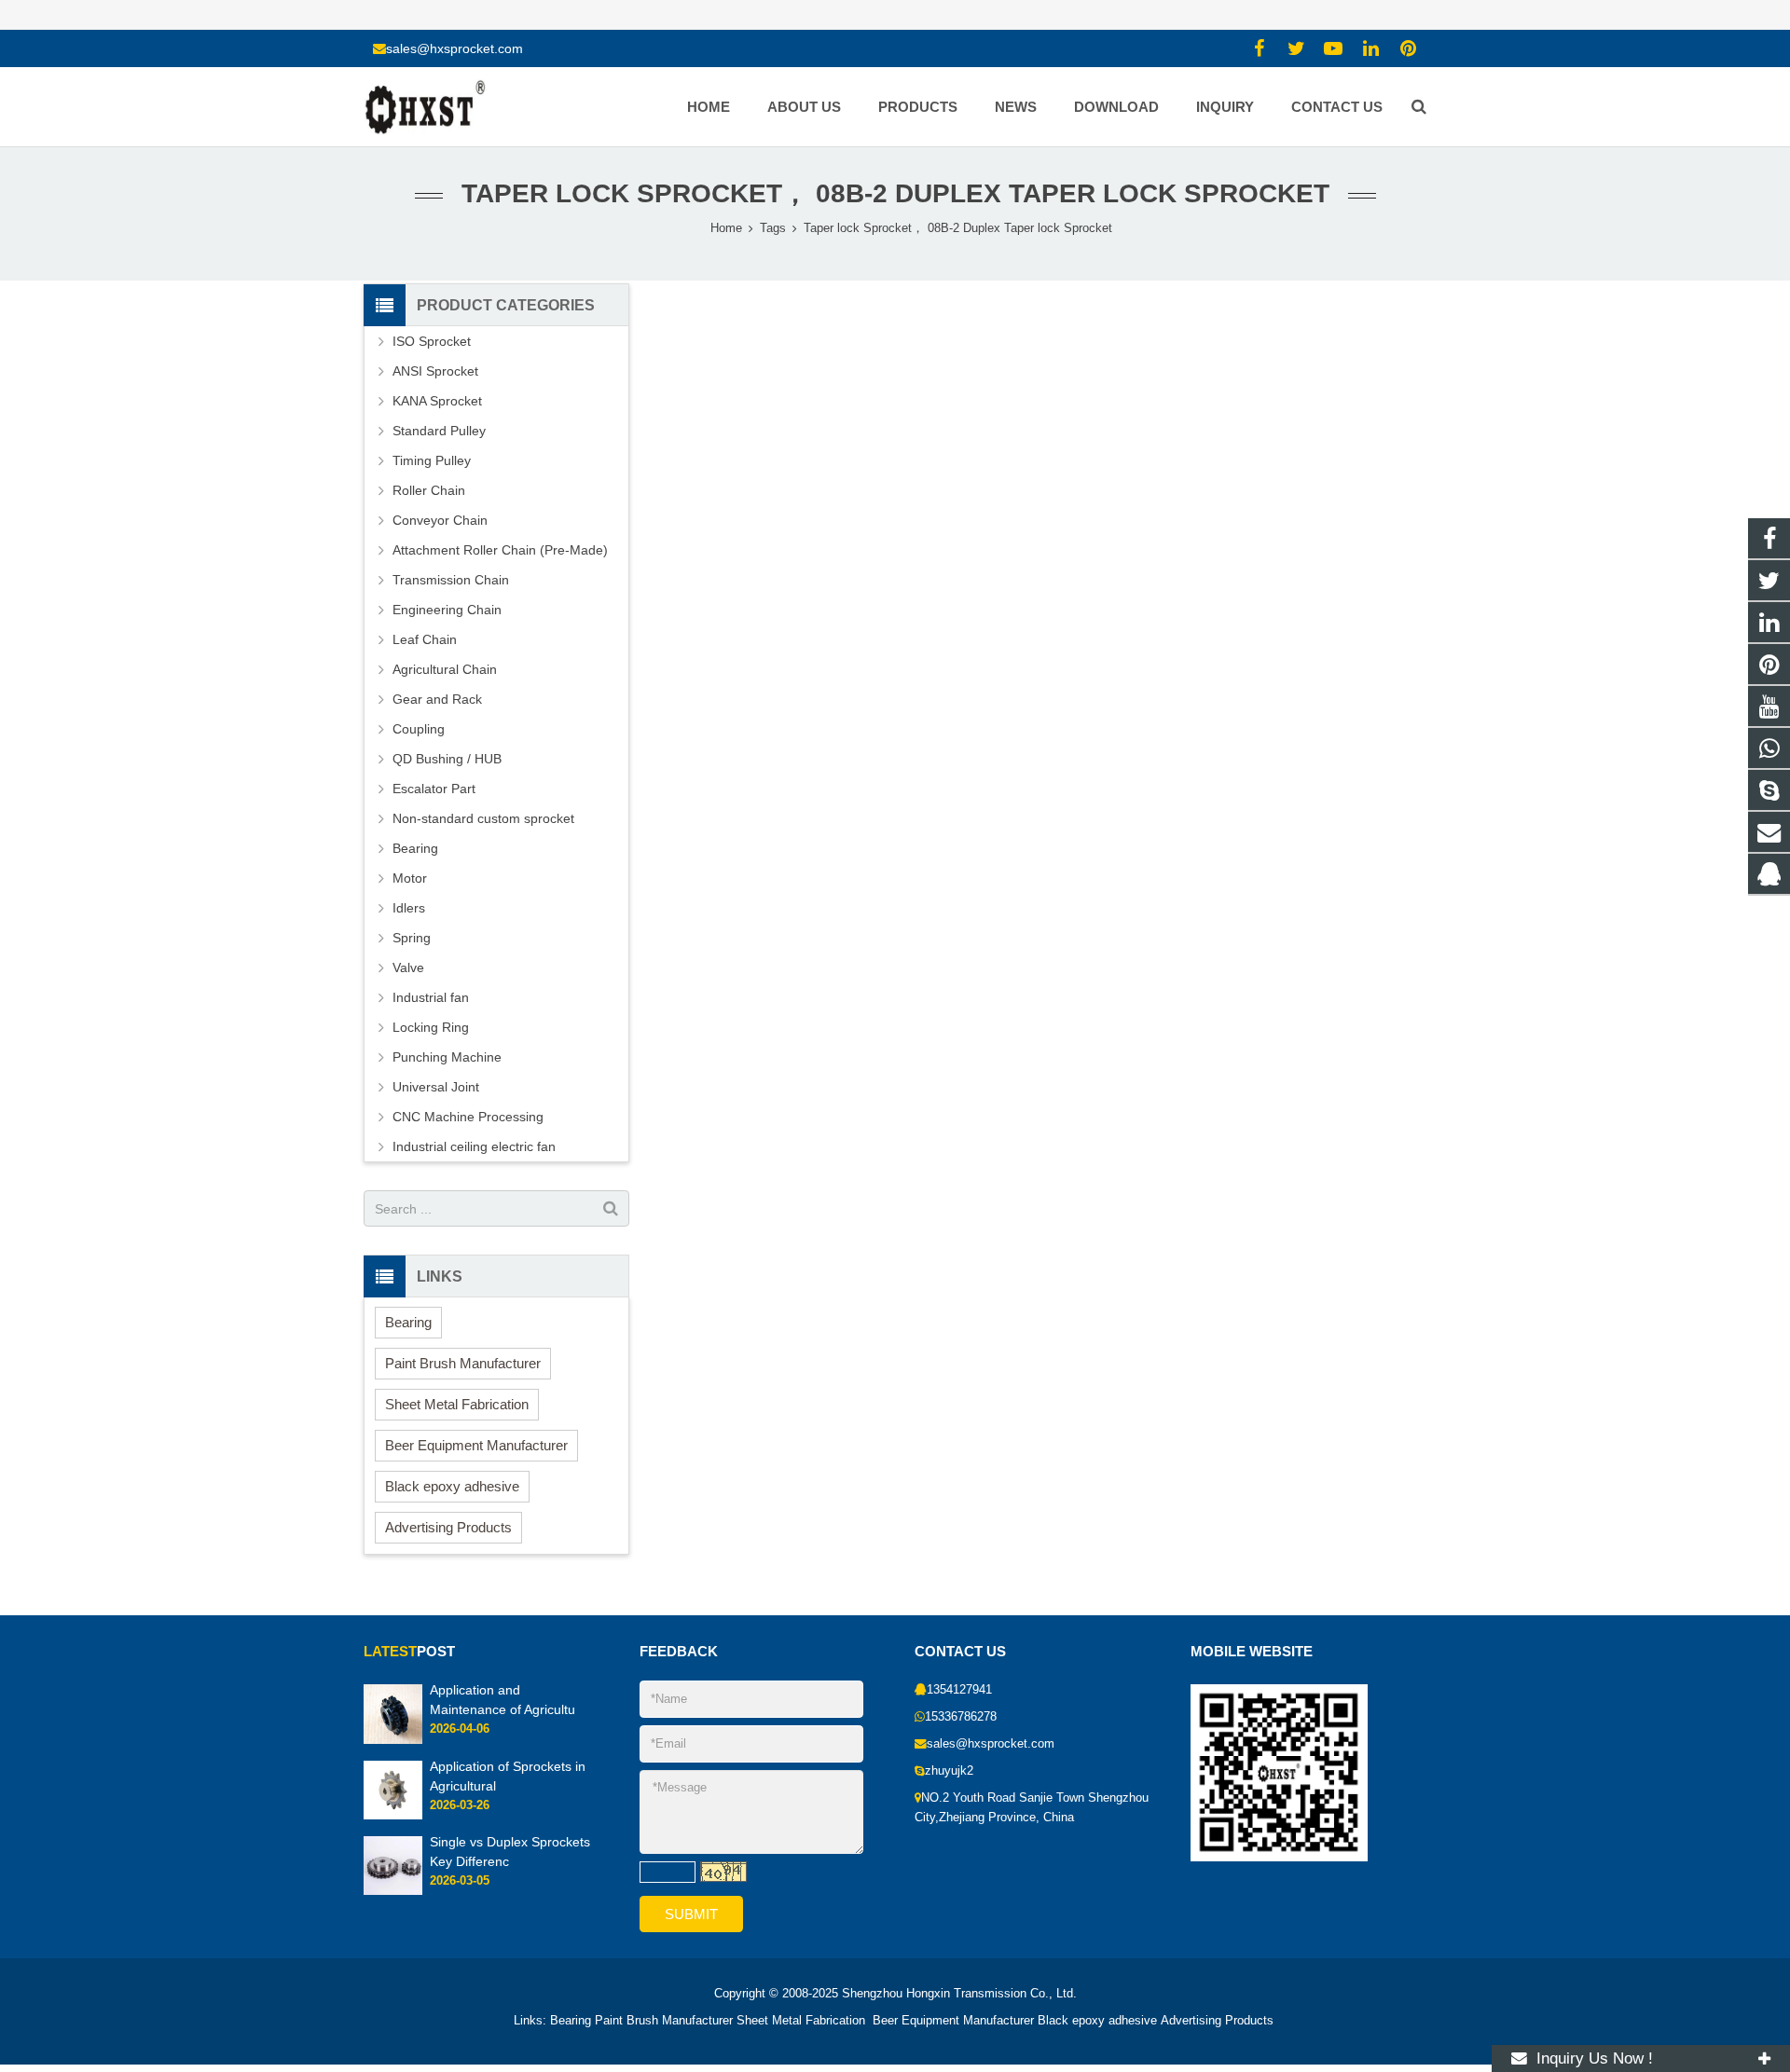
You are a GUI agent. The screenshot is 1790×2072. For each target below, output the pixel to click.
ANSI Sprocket (435, 371)
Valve (408, 967)
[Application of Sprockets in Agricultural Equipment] (393, 1816)
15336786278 (961, 1717)
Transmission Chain (451, 580)
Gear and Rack (437, 699)
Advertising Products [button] (448, 1527)
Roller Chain (429, 490)
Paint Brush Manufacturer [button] (463, 1363)
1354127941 (959, 1690)
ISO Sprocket (432, 341)
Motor (410, 878)
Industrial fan (431, 997)
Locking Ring (431, 1027)
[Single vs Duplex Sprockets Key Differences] (393, 1891)
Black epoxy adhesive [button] (452, 1486)
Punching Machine (447, 1057)
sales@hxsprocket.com (454, 48)
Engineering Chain (447, 610)
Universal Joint (436, 1087)
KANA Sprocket (437, 401)
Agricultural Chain (445, 669)
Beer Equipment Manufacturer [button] (476, 1445)
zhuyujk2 (949, 1771)
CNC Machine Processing (468, 1117)
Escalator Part (434, 789)
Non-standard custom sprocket (483, 818)
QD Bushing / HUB (447, 759)
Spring (412, 938)
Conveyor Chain (440, 520)
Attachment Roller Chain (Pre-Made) (500, 550)
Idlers (409, 908)
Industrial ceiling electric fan (474, 1146)
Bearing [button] (408, 1322)
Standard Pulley (439, 431)
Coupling (419, 729)
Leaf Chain (425, 639)
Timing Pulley (432, 460)
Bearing (415, 848)
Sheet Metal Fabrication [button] (457, 1404)
